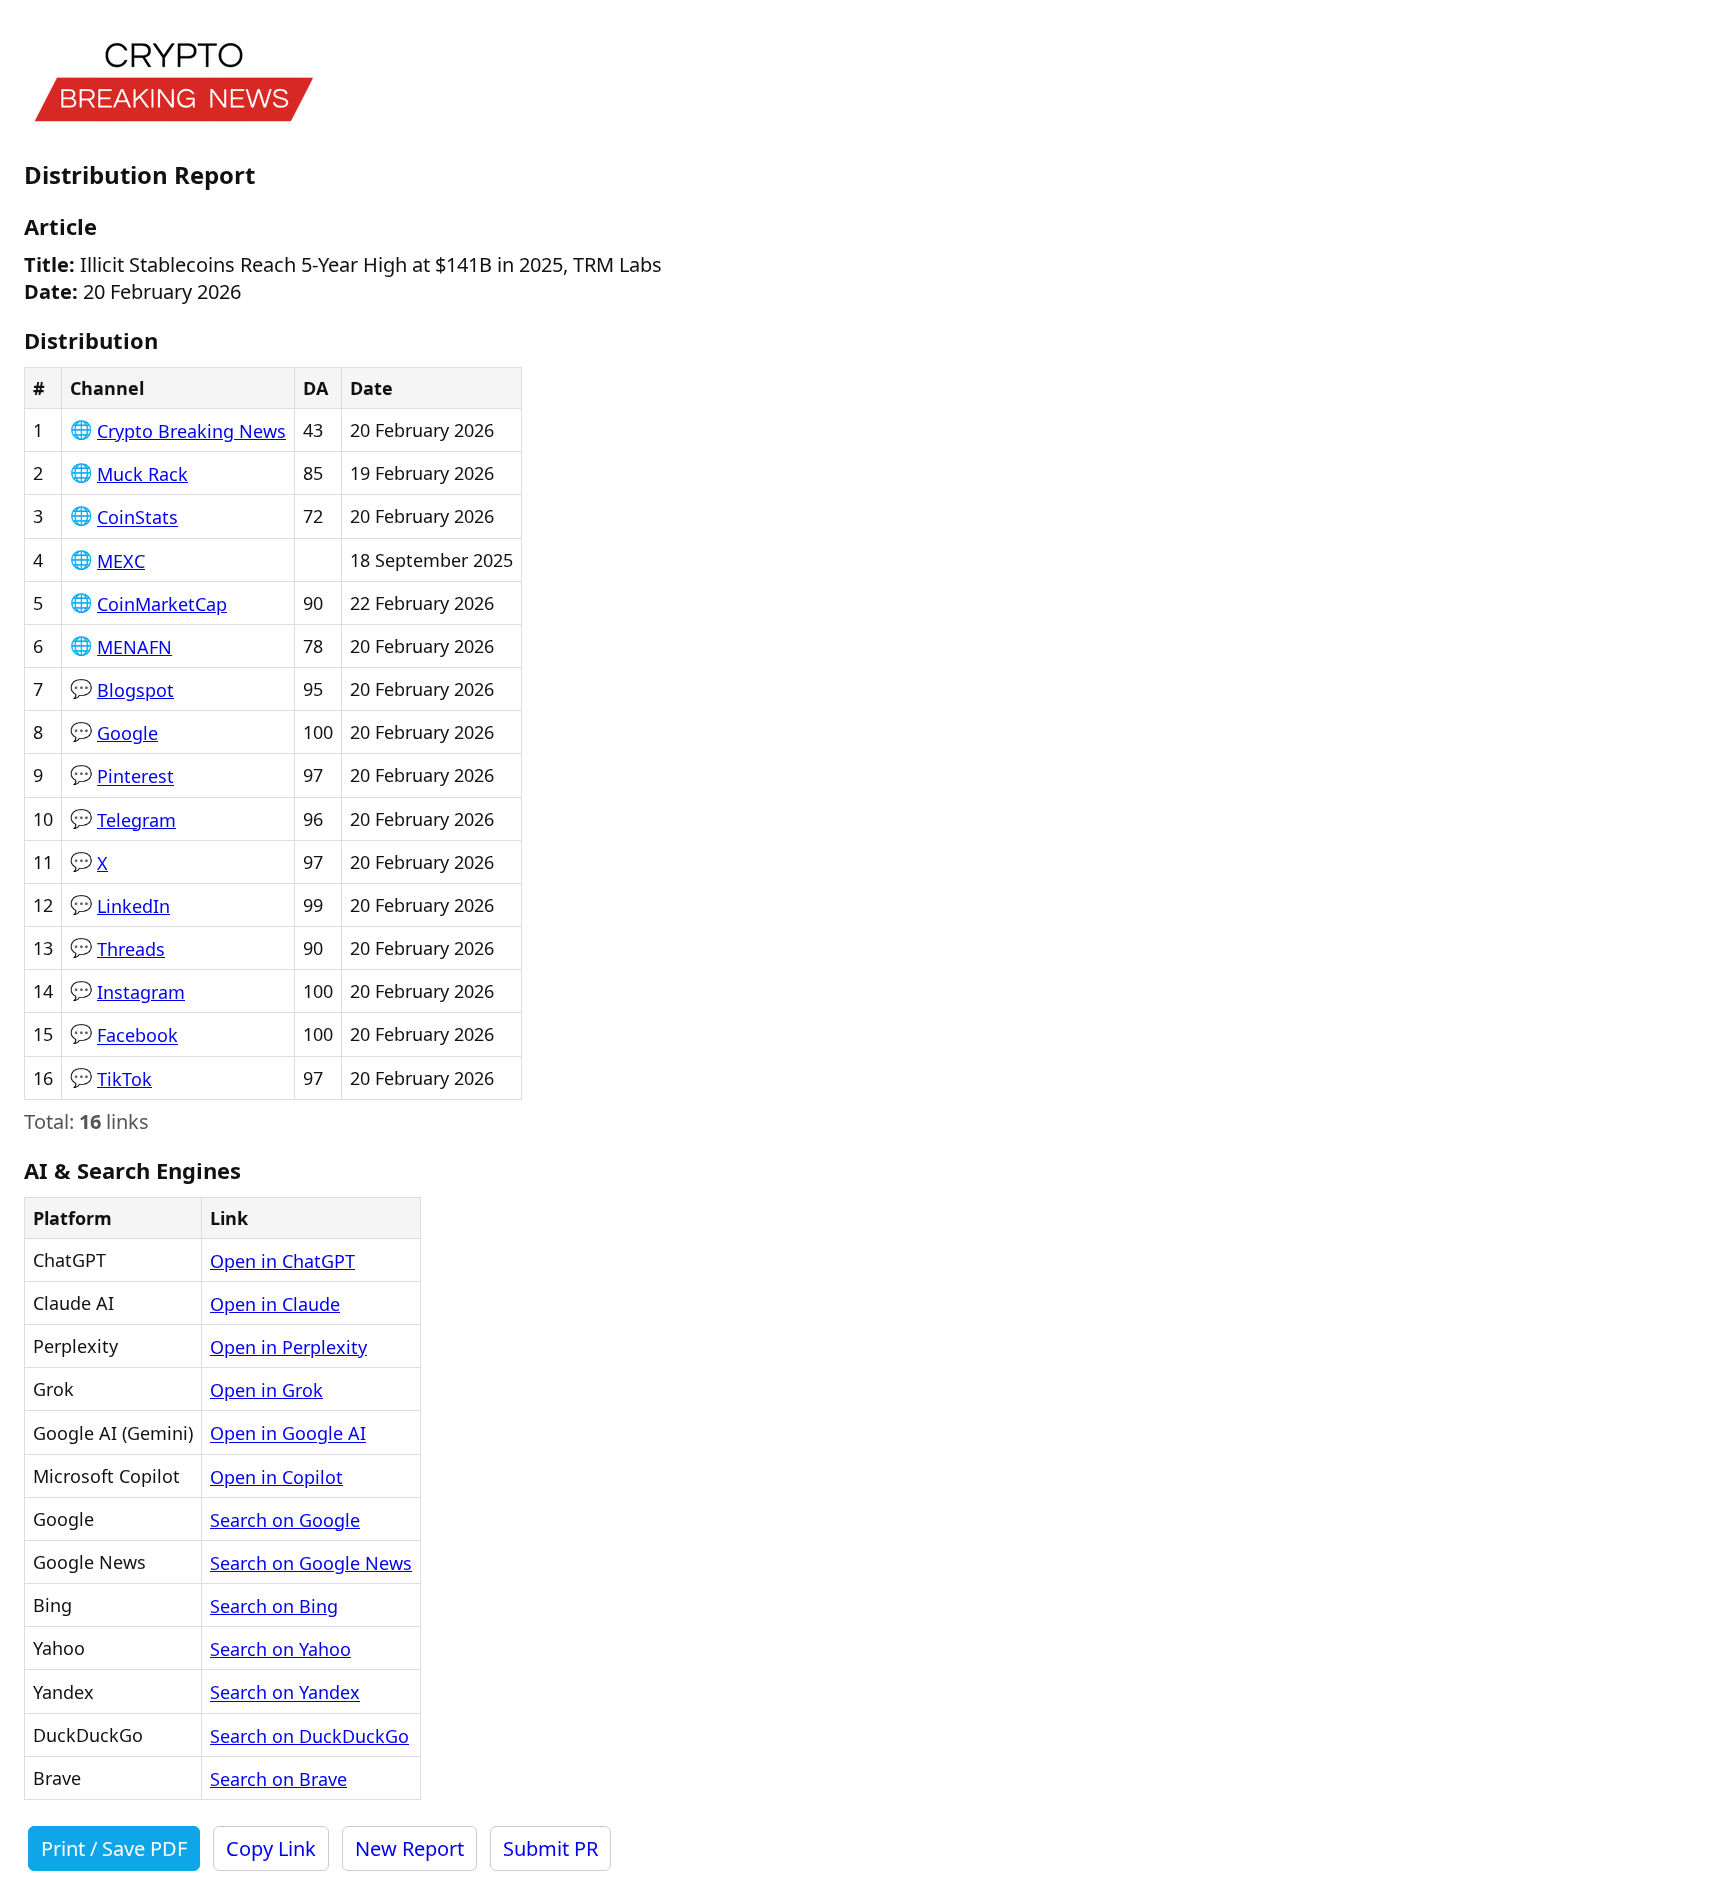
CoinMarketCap (162, 604)
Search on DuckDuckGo (309, 1736)
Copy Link (271, 1848)
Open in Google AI (288, 1434)
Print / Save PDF (114, 1848)
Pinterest (135, 777)
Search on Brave (278, 1779)
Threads (131, 949)
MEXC (121, 561)
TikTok (124, 1079)
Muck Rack (142, 474)
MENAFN (134, 647)
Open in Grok (266, 1390)
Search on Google (285, 1520)
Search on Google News (311, 1563)
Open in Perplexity (288, 1347)
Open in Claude (275, 1304)
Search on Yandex (285, 1693)
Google (127, 733)
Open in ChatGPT (282, 1261)
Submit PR (550, 1848)
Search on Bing (274, 1606)
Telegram (136, 820)
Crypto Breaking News (191, 431)
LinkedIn (133, 906)
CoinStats (137, 518)
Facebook (137, 1036)
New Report (409, 1848)
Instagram (141, 992)
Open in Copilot (276, 1477)
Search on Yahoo (280, 1649)
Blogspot (135, 690)
